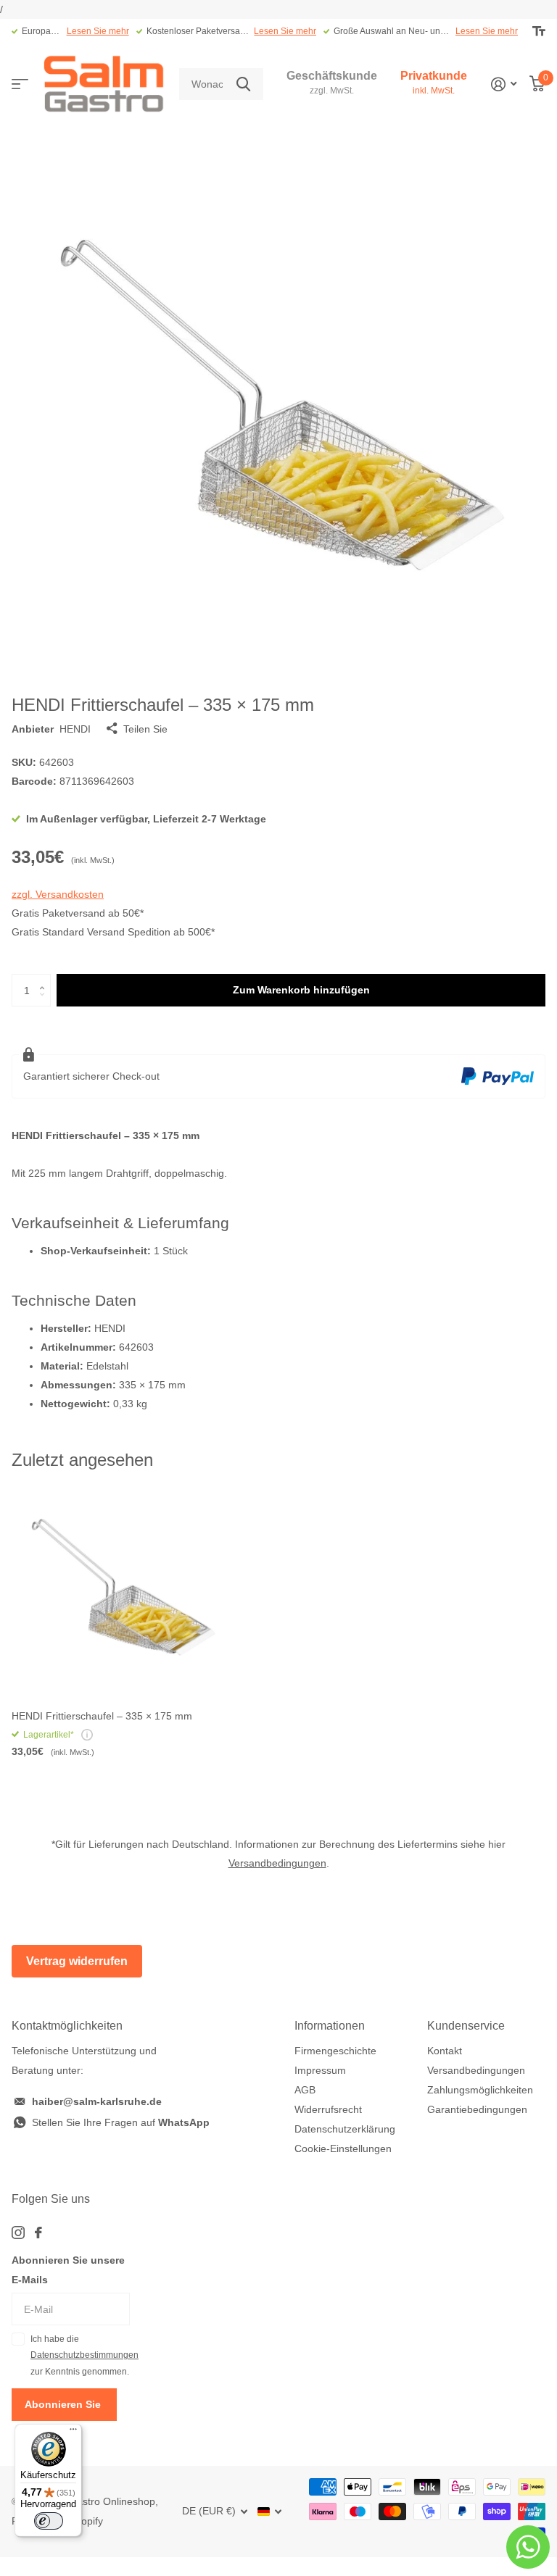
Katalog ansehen (20, 84)
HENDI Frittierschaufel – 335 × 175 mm (102, 1716)
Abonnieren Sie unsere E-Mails (68, 2270)
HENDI (75, 729)
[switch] (49, 2521)
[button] (45, 978)
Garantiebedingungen (477, 2109)
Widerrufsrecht (328, 2109)
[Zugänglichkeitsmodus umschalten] (539, 31)
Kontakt (445, 2051)
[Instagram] (18, 2233)
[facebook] (38, 2233)
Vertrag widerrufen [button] (77, 1961)
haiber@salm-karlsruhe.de (97, 2101)
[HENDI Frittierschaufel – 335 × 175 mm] (122, 1589)
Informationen (330, 2026)
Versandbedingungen (277, 1863)
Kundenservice (466, 2026)
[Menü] (73, 2433)
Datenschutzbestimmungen (84, 2355)
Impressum (320, 2070)
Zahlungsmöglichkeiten (480, 2090)
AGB (305, 2090)
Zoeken (243, 84)
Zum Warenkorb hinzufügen (301, 990)
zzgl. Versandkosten (58, 894)
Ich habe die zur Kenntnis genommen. (80, 2355)
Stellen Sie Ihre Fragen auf (121, 2122)
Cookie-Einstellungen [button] (343, 2148)
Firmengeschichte (335, 2051)
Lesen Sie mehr (98, 31)
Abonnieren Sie (64, 2404)
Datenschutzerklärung (345, 2129)
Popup (87, 1735)
